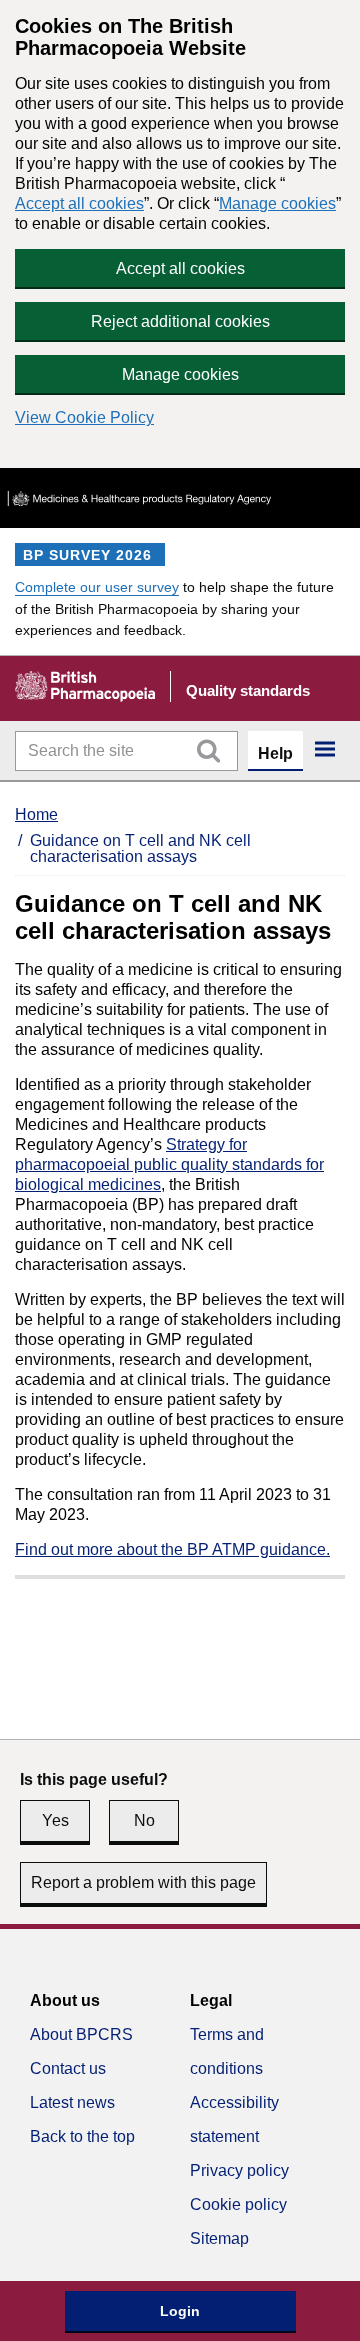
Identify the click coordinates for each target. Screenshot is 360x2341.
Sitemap (219, 2238)
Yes (55, 1820)
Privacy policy (239, 2170)
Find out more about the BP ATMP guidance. (172, 1549)
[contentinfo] (180, 2132)
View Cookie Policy (84, 417)
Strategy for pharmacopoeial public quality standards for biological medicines (169, 1164)
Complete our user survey (97, 588)
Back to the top (82, 2136)
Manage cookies (277, 203)
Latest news (72, 2102)
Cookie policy (238, 2204)
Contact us (68, 2068)
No (144, 1820)
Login (180, 2311)
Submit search (208, 751)
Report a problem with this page (143, 1882)
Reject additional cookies (180, 321)
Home (36, 814)
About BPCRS (81, 2034)
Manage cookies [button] (180, 374)
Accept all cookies (79, 203)
